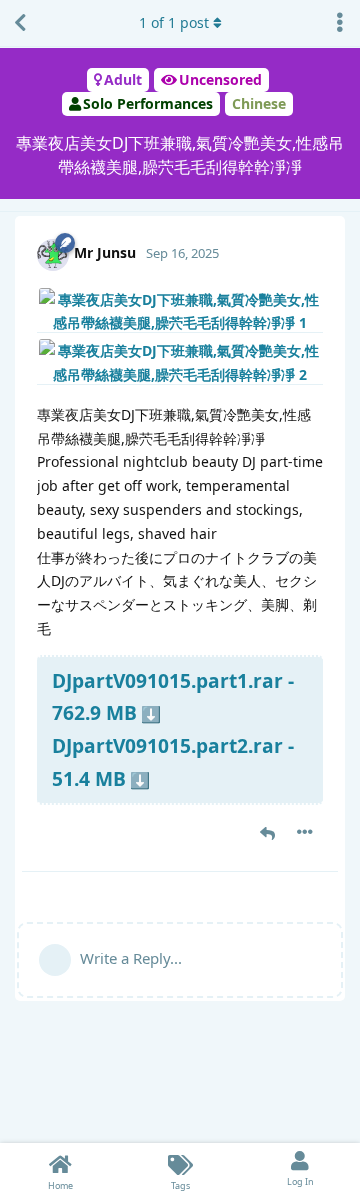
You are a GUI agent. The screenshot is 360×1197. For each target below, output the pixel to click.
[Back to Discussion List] (20, 23)
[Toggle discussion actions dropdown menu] (340, 23)
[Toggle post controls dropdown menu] (305, 832)
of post (174, 22)
